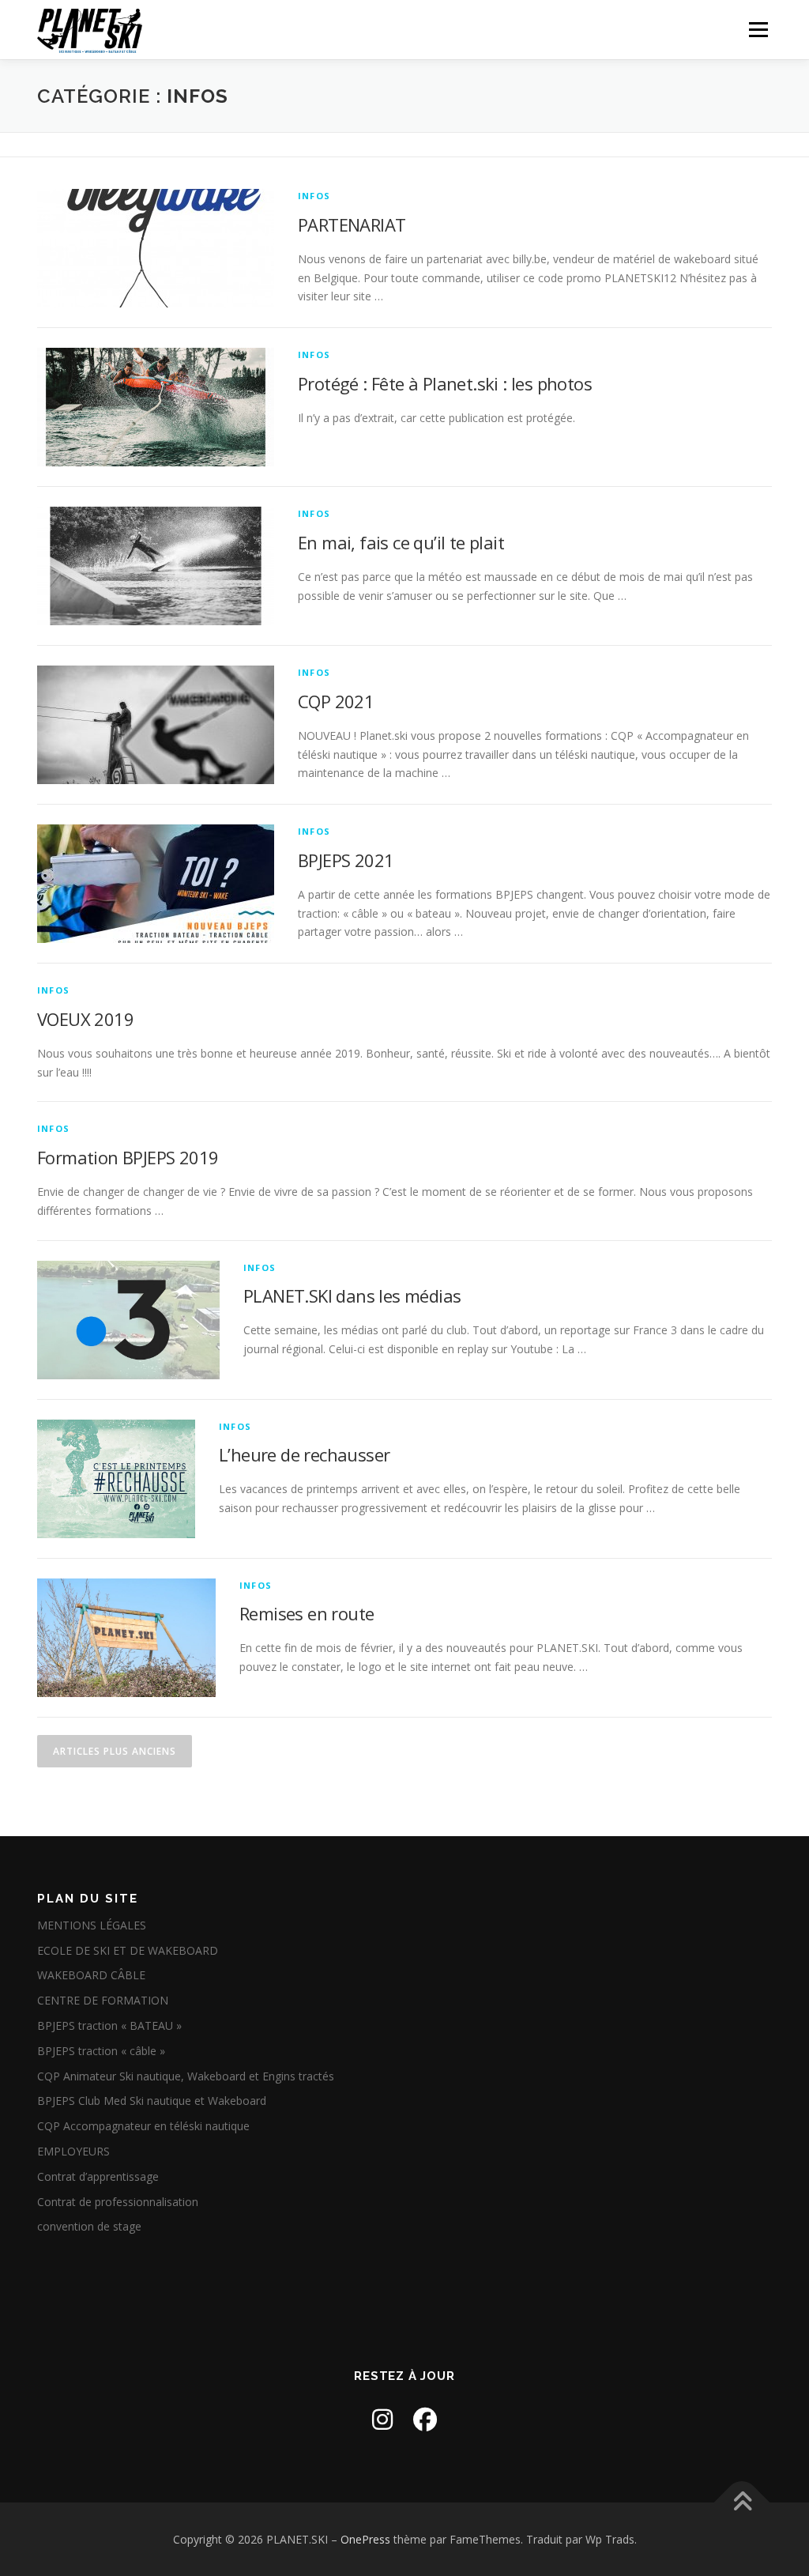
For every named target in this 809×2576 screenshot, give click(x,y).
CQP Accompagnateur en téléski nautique (143, 2126)
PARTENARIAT (352, 224)
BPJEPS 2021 (346, 860)
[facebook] (425, 2419)
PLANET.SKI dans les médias (352, 1296)
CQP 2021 (336, 701)
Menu (758, 30)
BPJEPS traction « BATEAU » (109, 2025)
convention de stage (89, 2226)
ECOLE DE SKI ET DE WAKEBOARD (128, 1950)
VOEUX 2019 (85, 1019)
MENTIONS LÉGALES (92, 1925)
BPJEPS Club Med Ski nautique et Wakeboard (152, 2101)
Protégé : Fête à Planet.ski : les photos (445, 383)
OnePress (365, 2539)
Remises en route (307, 1613)
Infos (314, 196)
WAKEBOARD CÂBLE (91, 1975)
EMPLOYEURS (73, 2151)
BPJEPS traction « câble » (101, 2051)
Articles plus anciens (115, 1751)
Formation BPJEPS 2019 (128, 1157)
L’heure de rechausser (304, 1454)
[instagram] (382, 2419)
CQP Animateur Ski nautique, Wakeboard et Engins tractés (186, 2076)
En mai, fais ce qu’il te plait (401, 542)
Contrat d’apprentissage (98, 2176)
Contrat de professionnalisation (118, 2202)
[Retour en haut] (742, 2502)
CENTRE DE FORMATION (103, 2000)
